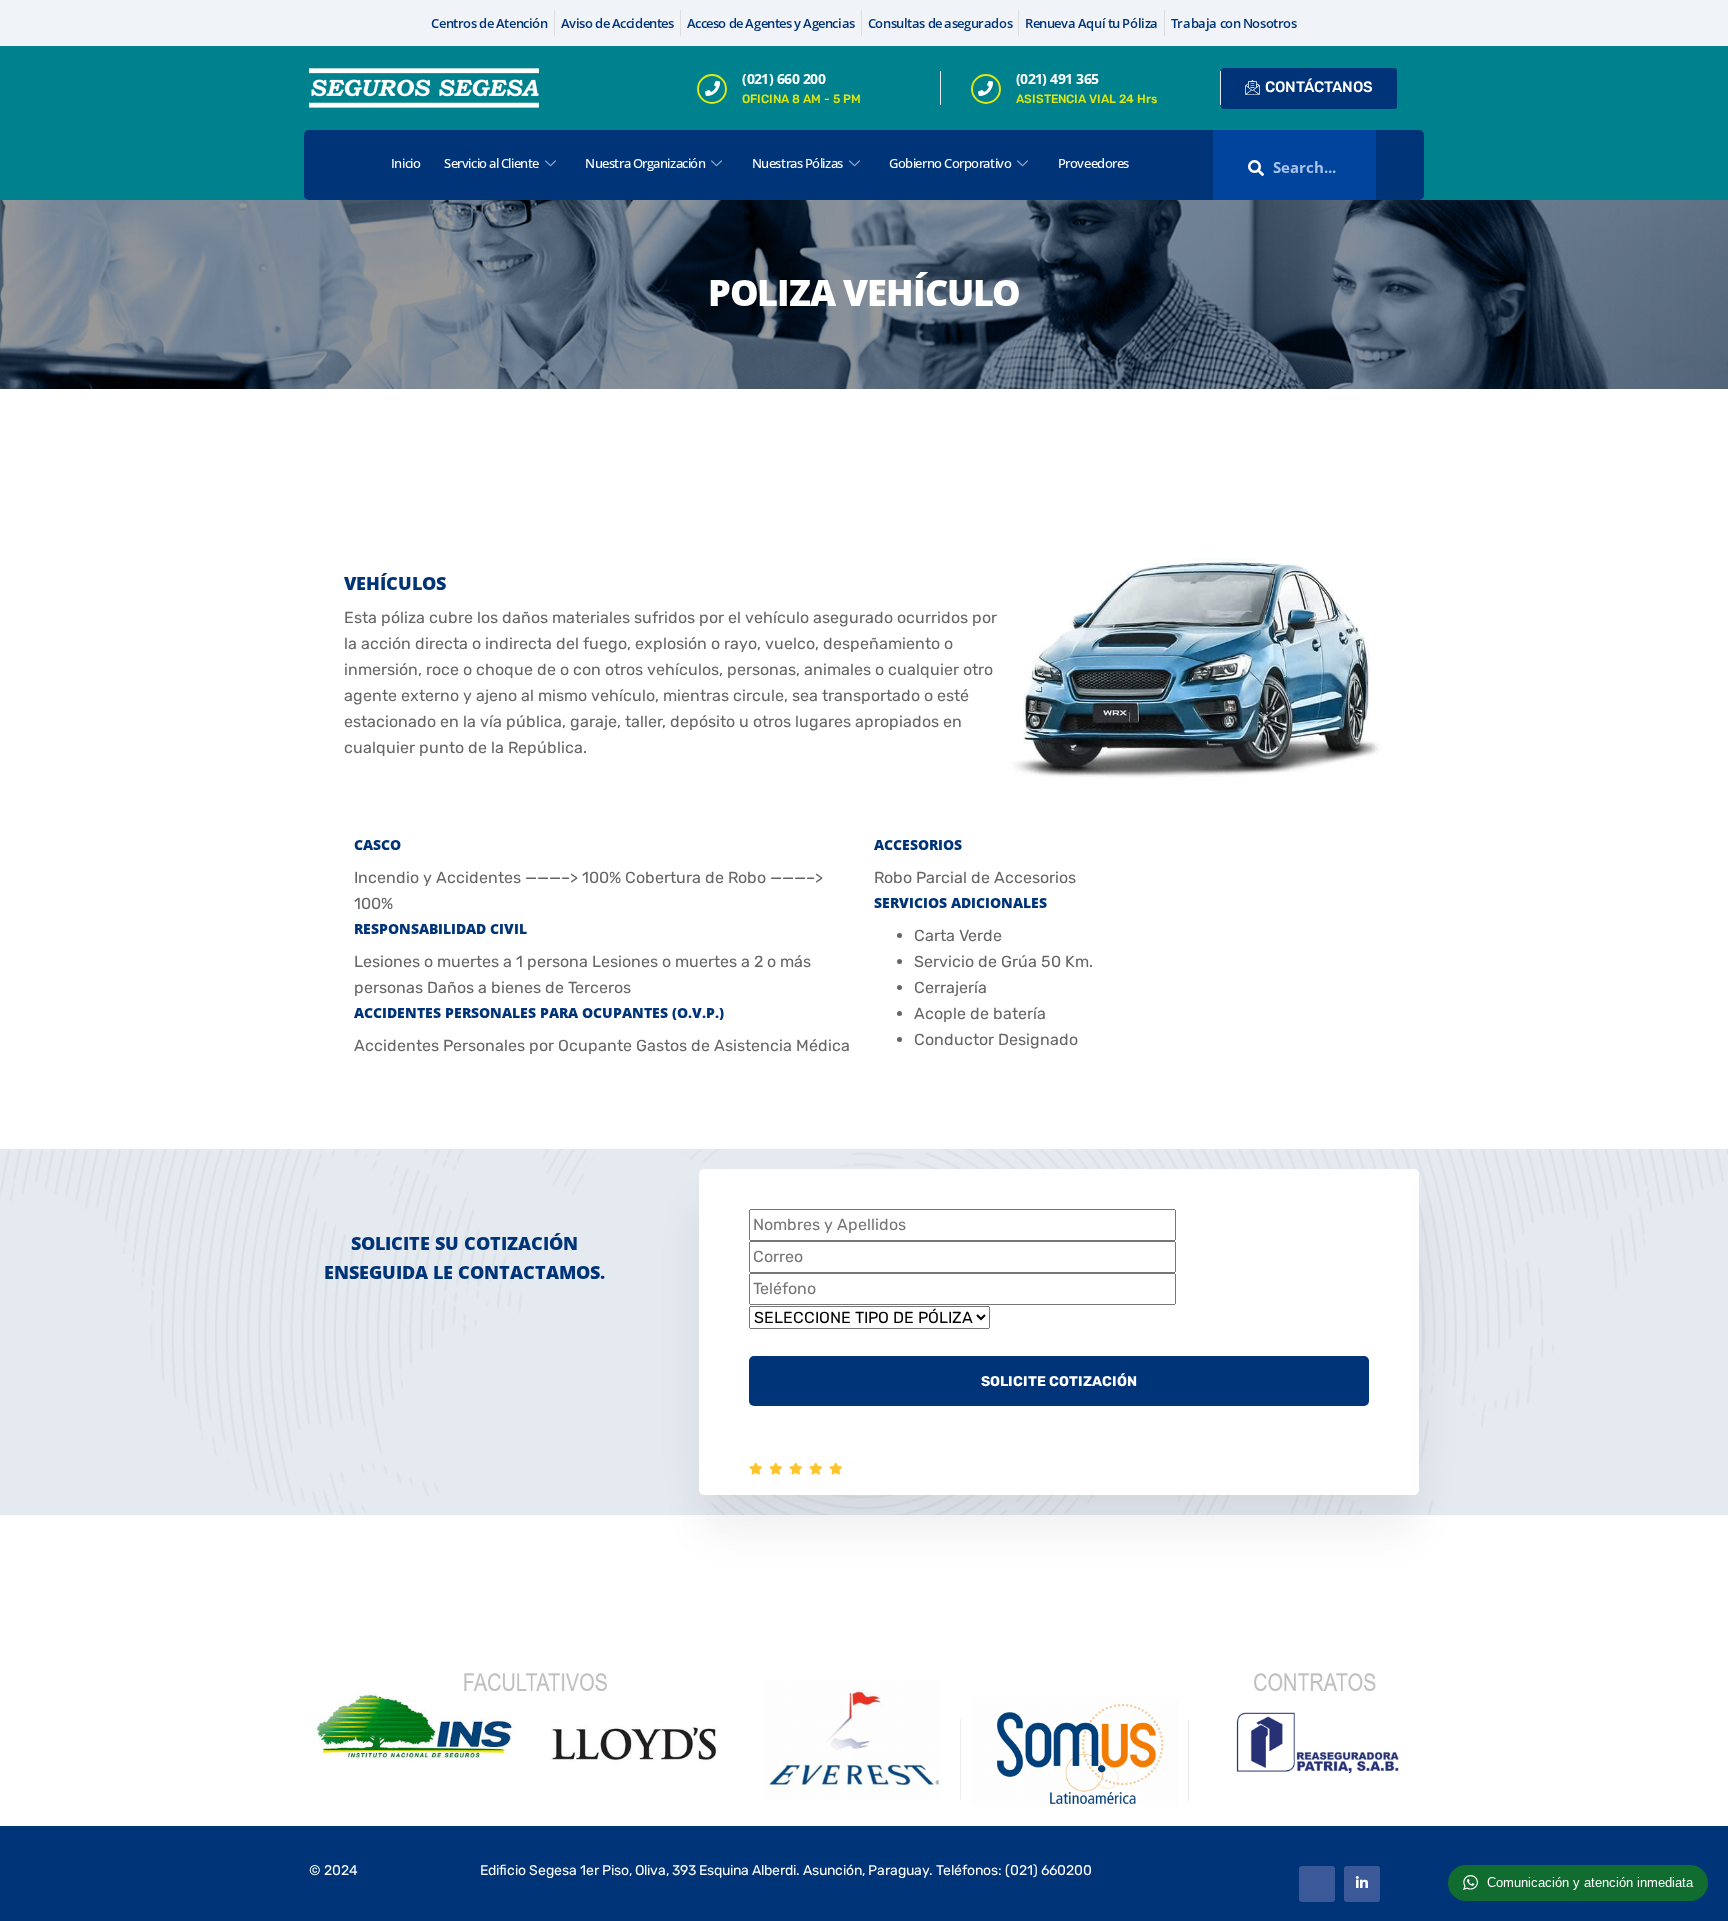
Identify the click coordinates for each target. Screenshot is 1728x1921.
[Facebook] (1317, 1884)
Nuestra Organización (645, 163)
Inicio (405, 163)
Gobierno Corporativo (950, 163)
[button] (1402, 165)
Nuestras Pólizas (797, 163)
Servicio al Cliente (491, 163)
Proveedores (1093, 163)
